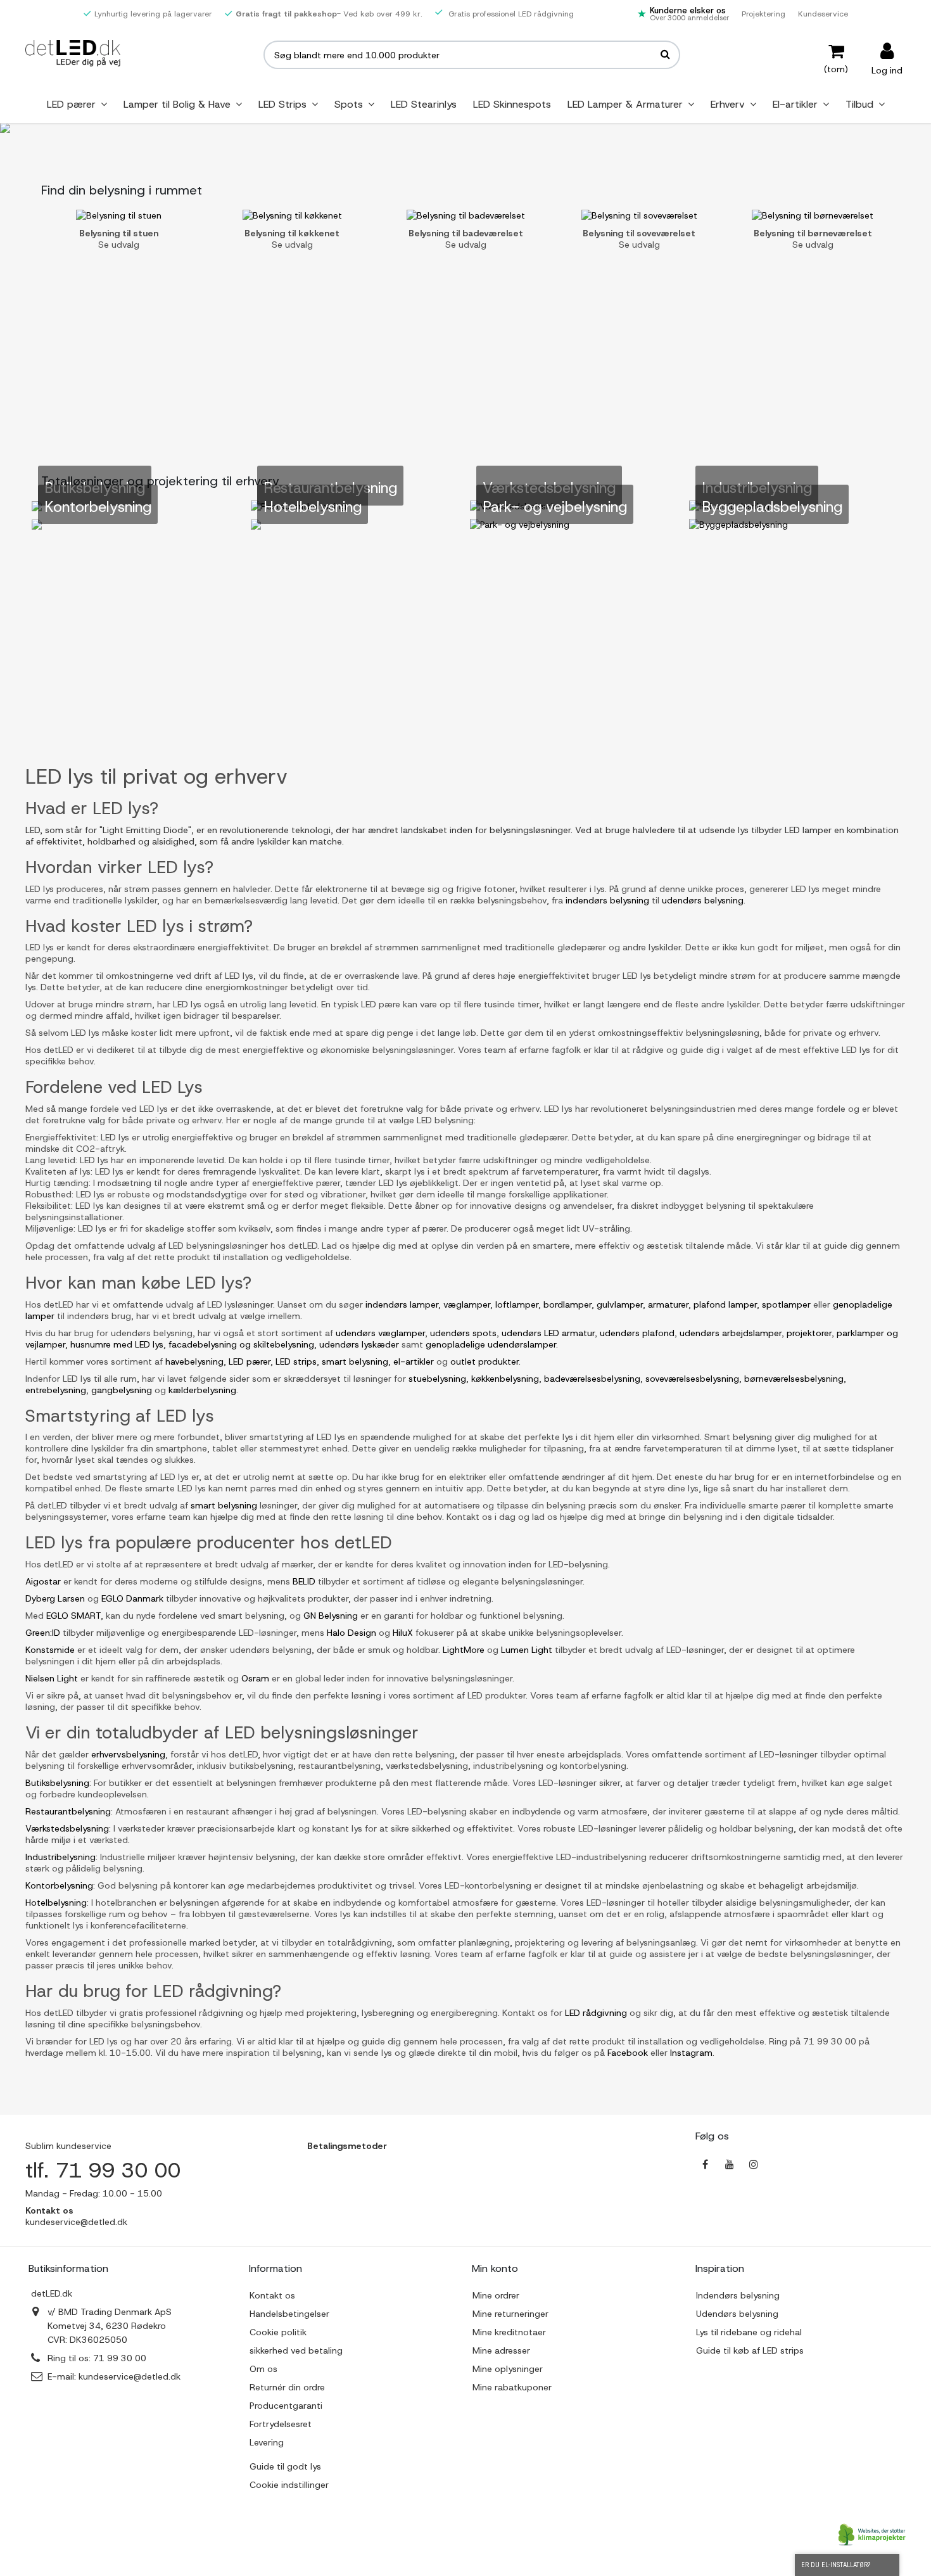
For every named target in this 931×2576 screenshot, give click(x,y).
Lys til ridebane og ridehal (749, 2332)
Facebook (626, 2053)
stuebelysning (437, 1379)
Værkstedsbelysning (67, 1828)
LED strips (296, 1361)
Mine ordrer (496, 2295)
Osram (255, 1678)
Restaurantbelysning (68, 1811)
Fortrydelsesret (281, 2424)
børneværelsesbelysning (794, 1379)
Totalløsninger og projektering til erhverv (160, 481)
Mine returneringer (510, 2314)
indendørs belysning (607, 900)
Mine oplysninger (508, 2369)
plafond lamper (725, 1304)
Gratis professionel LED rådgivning (510, 14)
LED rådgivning (596, 2013)
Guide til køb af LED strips (750, 2350)
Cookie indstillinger (289, 2485)
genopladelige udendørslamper (491, 1344)
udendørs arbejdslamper (731, 1333)
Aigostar (43, 1581)
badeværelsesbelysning (592, 1379)
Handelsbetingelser (289, 2314)
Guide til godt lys (285, 2466)
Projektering (763, 14)
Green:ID (43, 1633)
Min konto (495, 2268)
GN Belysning (331, 1616)
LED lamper (808, 830)
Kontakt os (272, 2295)
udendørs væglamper (380, 1333)
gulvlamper (620, 1304)
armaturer (668, 1304)
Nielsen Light (52, 1678)
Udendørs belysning (737, 2314)
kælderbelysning (202, 1390)
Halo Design (351, 1633)
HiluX (403, 1633)
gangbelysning (122, 1390)
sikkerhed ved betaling (296, 2350)
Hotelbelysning (56, 1903)
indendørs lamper (402, 1304)
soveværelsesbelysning (692, 1379)
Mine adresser (501, 2350)
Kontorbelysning (59, 1885)
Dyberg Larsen (55, 1598)
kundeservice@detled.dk (130, 2376)
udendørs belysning (703, 900)
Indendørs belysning (738, 2295)
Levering (267, 2442)
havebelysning (194, 1361)
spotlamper (786, 1304)
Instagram (690, 2053)
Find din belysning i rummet (122, 190)
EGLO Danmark (132, 1598)
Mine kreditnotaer (509, 2332)
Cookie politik (278, 2332)
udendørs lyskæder (359, 1344)
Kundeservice (823, 14)
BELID (304, 1581)
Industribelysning (60, 1857)
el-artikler (414, 1361)
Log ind (887, 69)
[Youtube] (730, 2164)
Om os (263, 2369)
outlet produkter (484, 1361)
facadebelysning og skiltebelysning (241, 1344)
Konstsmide (50, 1650)
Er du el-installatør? (836, 2565)
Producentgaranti (286, 2406)
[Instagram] (754, 2164)
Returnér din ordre (287, 2387)
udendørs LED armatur (548, 1333)
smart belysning (355, 1361)
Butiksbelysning (57, 1783)
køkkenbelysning (505, 1379)
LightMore (464, 1650)
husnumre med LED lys (117, 1344)
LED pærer (250, 1361)
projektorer (809, 1333)
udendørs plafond (637, 1333)
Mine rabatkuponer (512, 2387)
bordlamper (567, 1304)
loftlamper (517, 1304)
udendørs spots (463, 1333)
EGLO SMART (73, 1616)
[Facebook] (706, 2164)
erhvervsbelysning (128, 1754)
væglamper (467, 1304)
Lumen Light (527, 1650)
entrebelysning (56, 1390)
